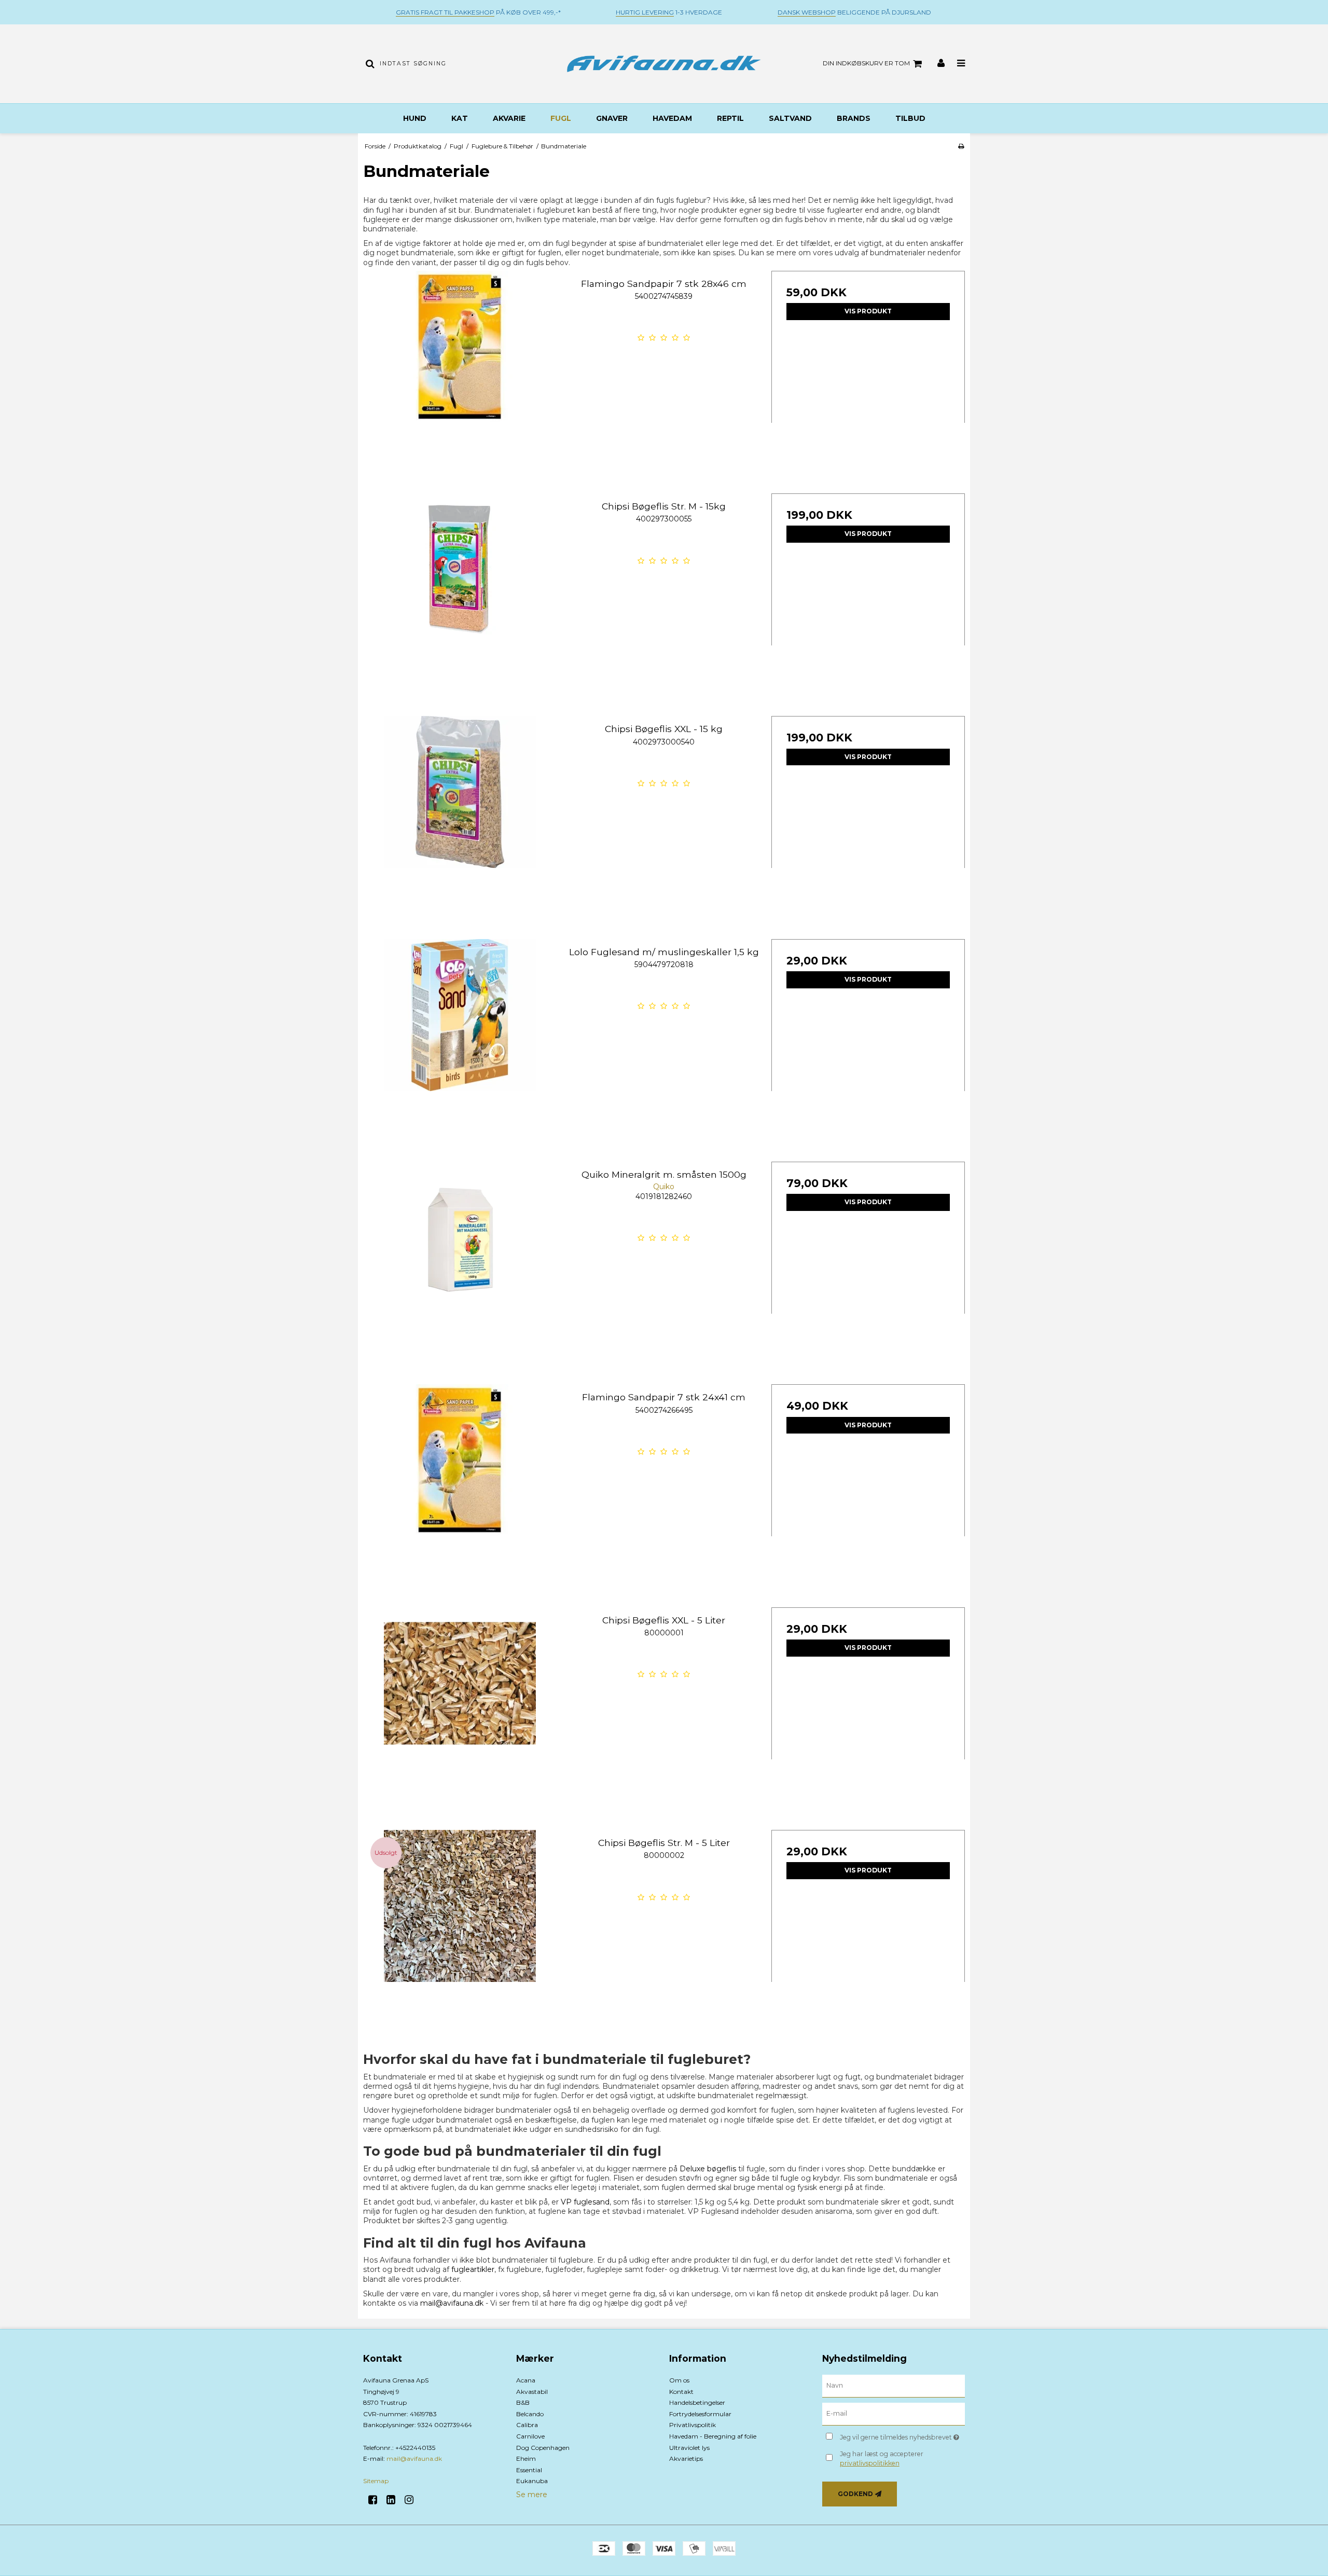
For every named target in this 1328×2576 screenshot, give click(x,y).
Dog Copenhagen (543, 2448)
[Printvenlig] (961, 146)
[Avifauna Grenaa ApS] (664, 64)
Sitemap (376, 2481)
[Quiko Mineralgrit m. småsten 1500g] (460, 1258)
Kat (460, 118)
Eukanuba (532, 2481)
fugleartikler (473, 2269)
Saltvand (790, 118)
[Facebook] (376, 2500)
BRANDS (854, 118)
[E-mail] (894, 2414)
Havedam (672, 118)
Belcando (530, 2414)
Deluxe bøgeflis (708, 2169)
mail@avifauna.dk (452, 2303)
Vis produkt (868, 311)
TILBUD (910, 118)
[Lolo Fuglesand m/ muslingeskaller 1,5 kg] (460, 1036)
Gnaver (612, 118)
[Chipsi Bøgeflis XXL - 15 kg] (460, 813)
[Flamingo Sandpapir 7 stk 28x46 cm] (460, 368)
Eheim (526, 2458)
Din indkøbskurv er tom (866, 63)
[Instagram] (413, 2500)
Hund (415, 118)
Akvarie (509, 118)
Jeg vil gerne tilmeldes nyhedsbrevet (902, 2435)
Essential (529, 2470)
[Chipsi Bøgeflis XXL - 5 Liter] (460, 1704)
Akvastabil (532, 2392)
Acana (526, 2380)
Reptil (730, 118)
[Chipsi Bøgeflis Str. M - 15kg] (460, 590)
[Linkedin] (395, 2500)
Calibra (527, 2425)
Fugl (561, 118)
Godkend (855, 2494)
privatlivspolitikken (870, 2463)
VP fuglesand (585, 2202)
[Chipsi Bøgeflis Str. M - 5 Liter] (460, 1927)
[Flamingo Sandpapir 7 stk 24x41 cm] (460, 1481)
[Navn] (894, 2386)
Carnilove (530, 2436)
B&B (523, 2402)
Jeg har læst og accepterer (882, 2458)
